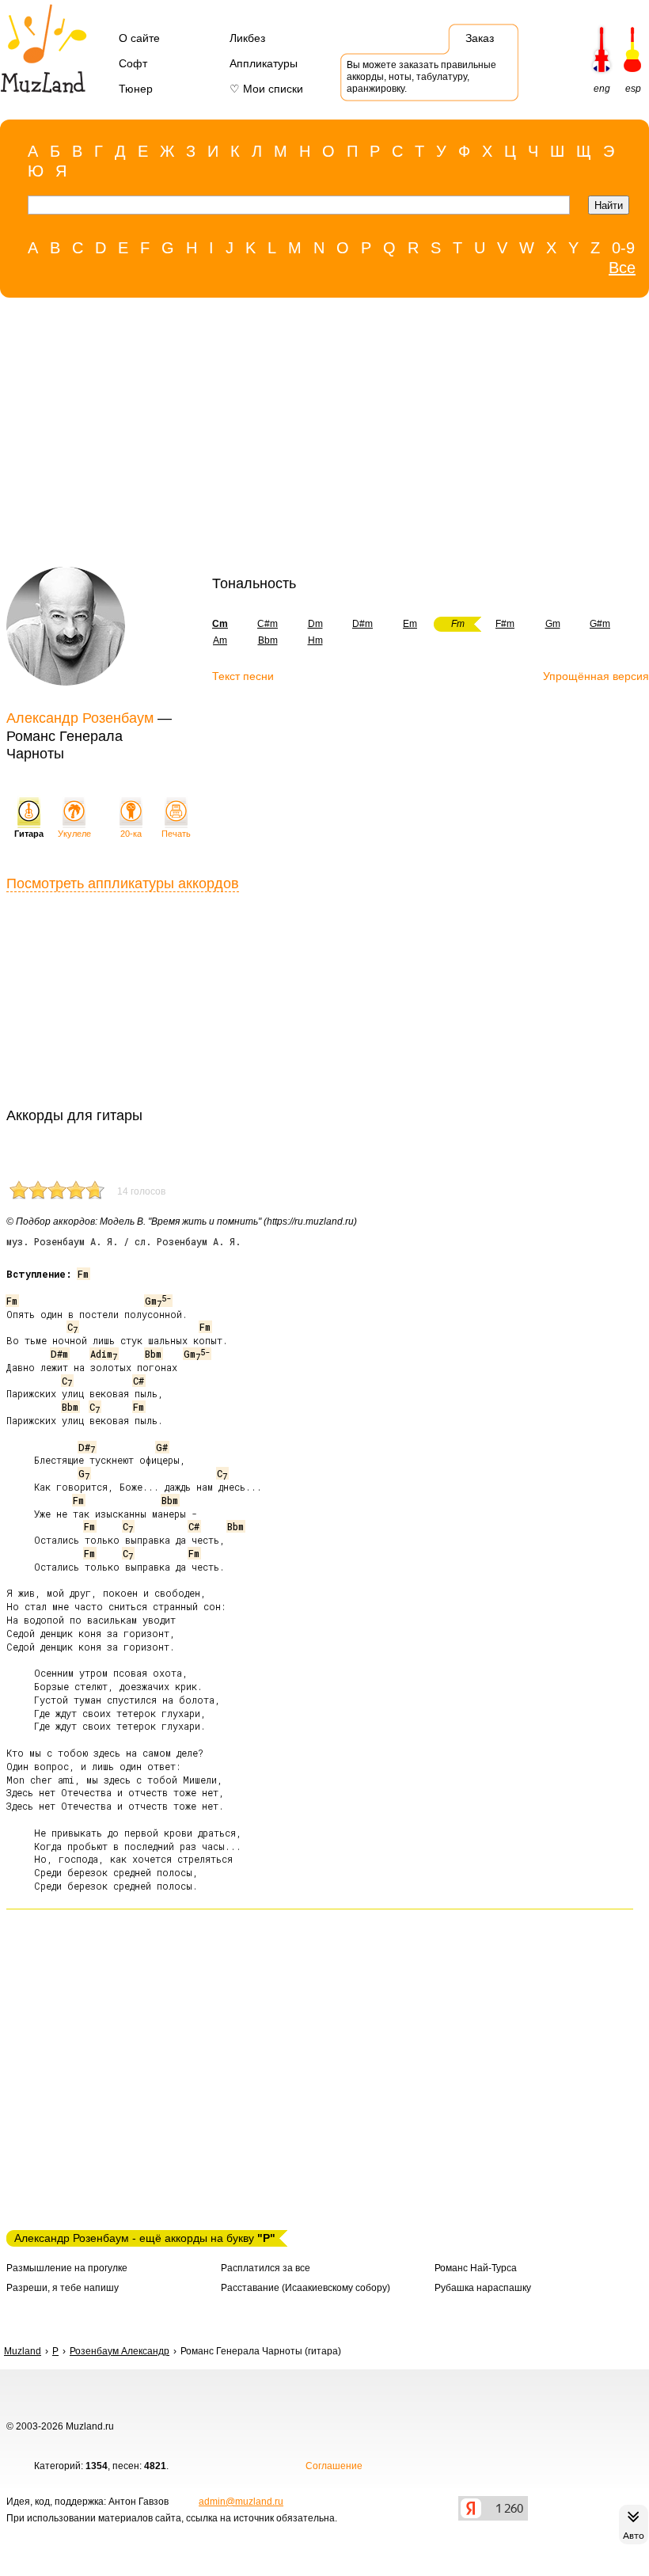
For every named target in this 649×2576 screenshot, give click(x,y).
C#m (268, 624)
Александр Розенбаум (80, 718)
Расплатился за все (266, 2268)
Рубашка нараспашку (483, 2288)
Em (410, 624)
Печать (176, 834)
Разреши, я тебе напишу (63, 2288)
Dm (315, 624)
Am (220, 640)
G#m (600, 624)
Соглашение (334, 2466)
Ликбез (247, 38)
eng (602, 89)
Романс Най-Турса (476, 2268)
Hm (315, 640)
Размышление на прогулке (67, 2268)
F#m (505, 624)
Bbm (268, 640)
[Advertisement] (317, 436)
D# (87, 1447)
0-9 (623, 248)
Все (622, 268)
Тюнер (136, 89)
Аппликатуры (264, 63)
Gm (553, 624)
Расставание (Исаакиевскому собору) (306, 2288)
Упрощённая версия (596, 676)
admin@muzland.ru (241, 2502)
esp (633, 89)
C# (139, 1381)
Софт (133, 63)
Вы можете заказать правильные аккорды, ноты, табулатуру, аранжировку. (421, 77)
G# (162, 1447)
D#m (362, 624)
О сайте (139, 38)
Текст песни (243, 676)
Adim (104, 1354)
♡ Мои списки (266, 89)
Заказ (480, 38)
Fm (83, 1274)
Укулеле (74, 834)
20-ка (131, 834)
